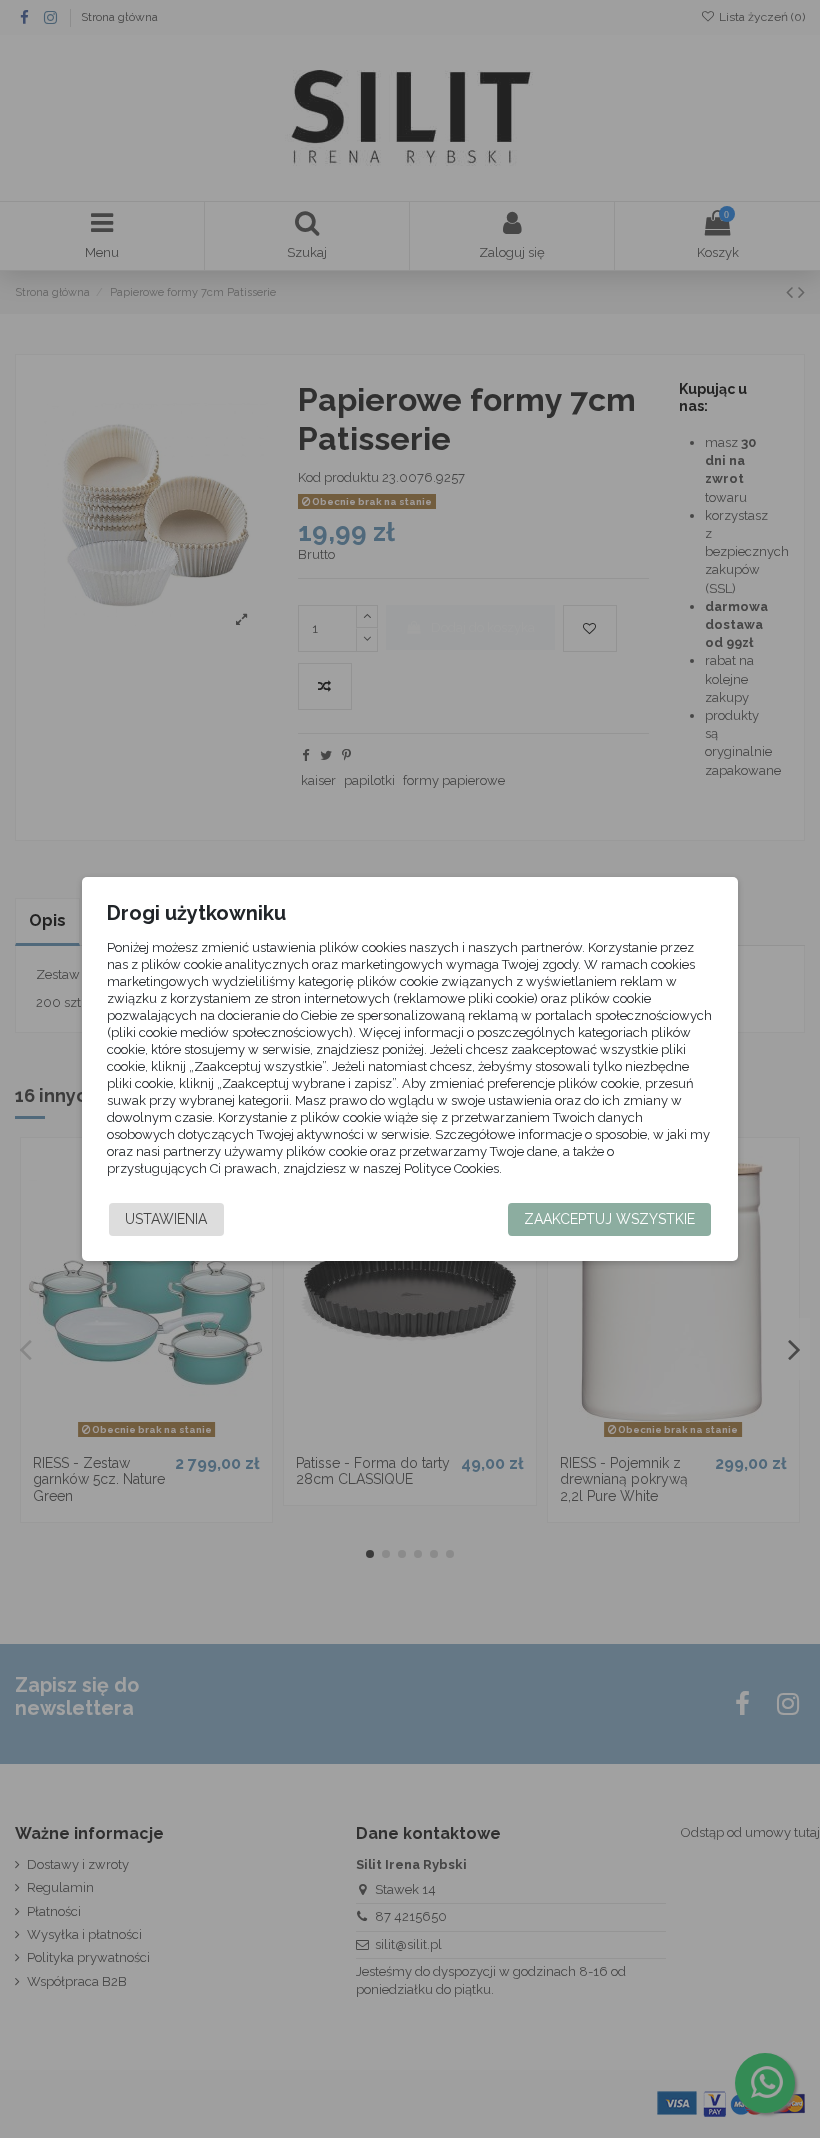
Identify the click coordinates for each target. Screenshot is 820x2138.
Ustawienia (166, 1219)
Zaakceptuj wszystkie (609, 1219)
